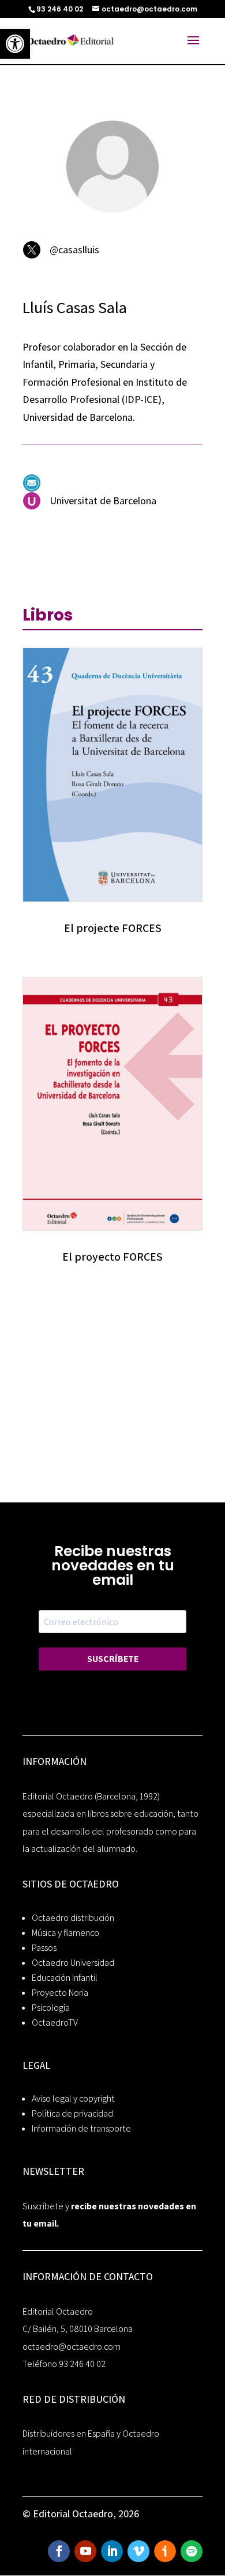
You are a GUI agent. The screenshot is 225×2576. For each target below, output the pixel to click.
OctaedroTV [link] (55, 2023)
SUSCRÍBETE (113, 1659)
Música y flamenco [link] (65, 1933)
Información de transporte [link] (81, 2128)
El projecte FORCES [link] (113, 928)
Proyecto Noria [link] (60, 1993)
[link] (15, 44)
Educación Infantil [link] (65, 1978)
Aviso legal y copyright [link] (73, 2099)
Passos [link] (44, 1948)
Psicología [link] (51, 2008)
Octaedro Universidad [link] (73, 1963)
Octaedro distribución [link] (73, 1918)
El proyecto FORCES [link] (112, 1257)
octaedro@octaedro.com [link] (72, 2347)
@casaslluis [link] (74, 250)
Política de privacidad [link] (72, 2113)
